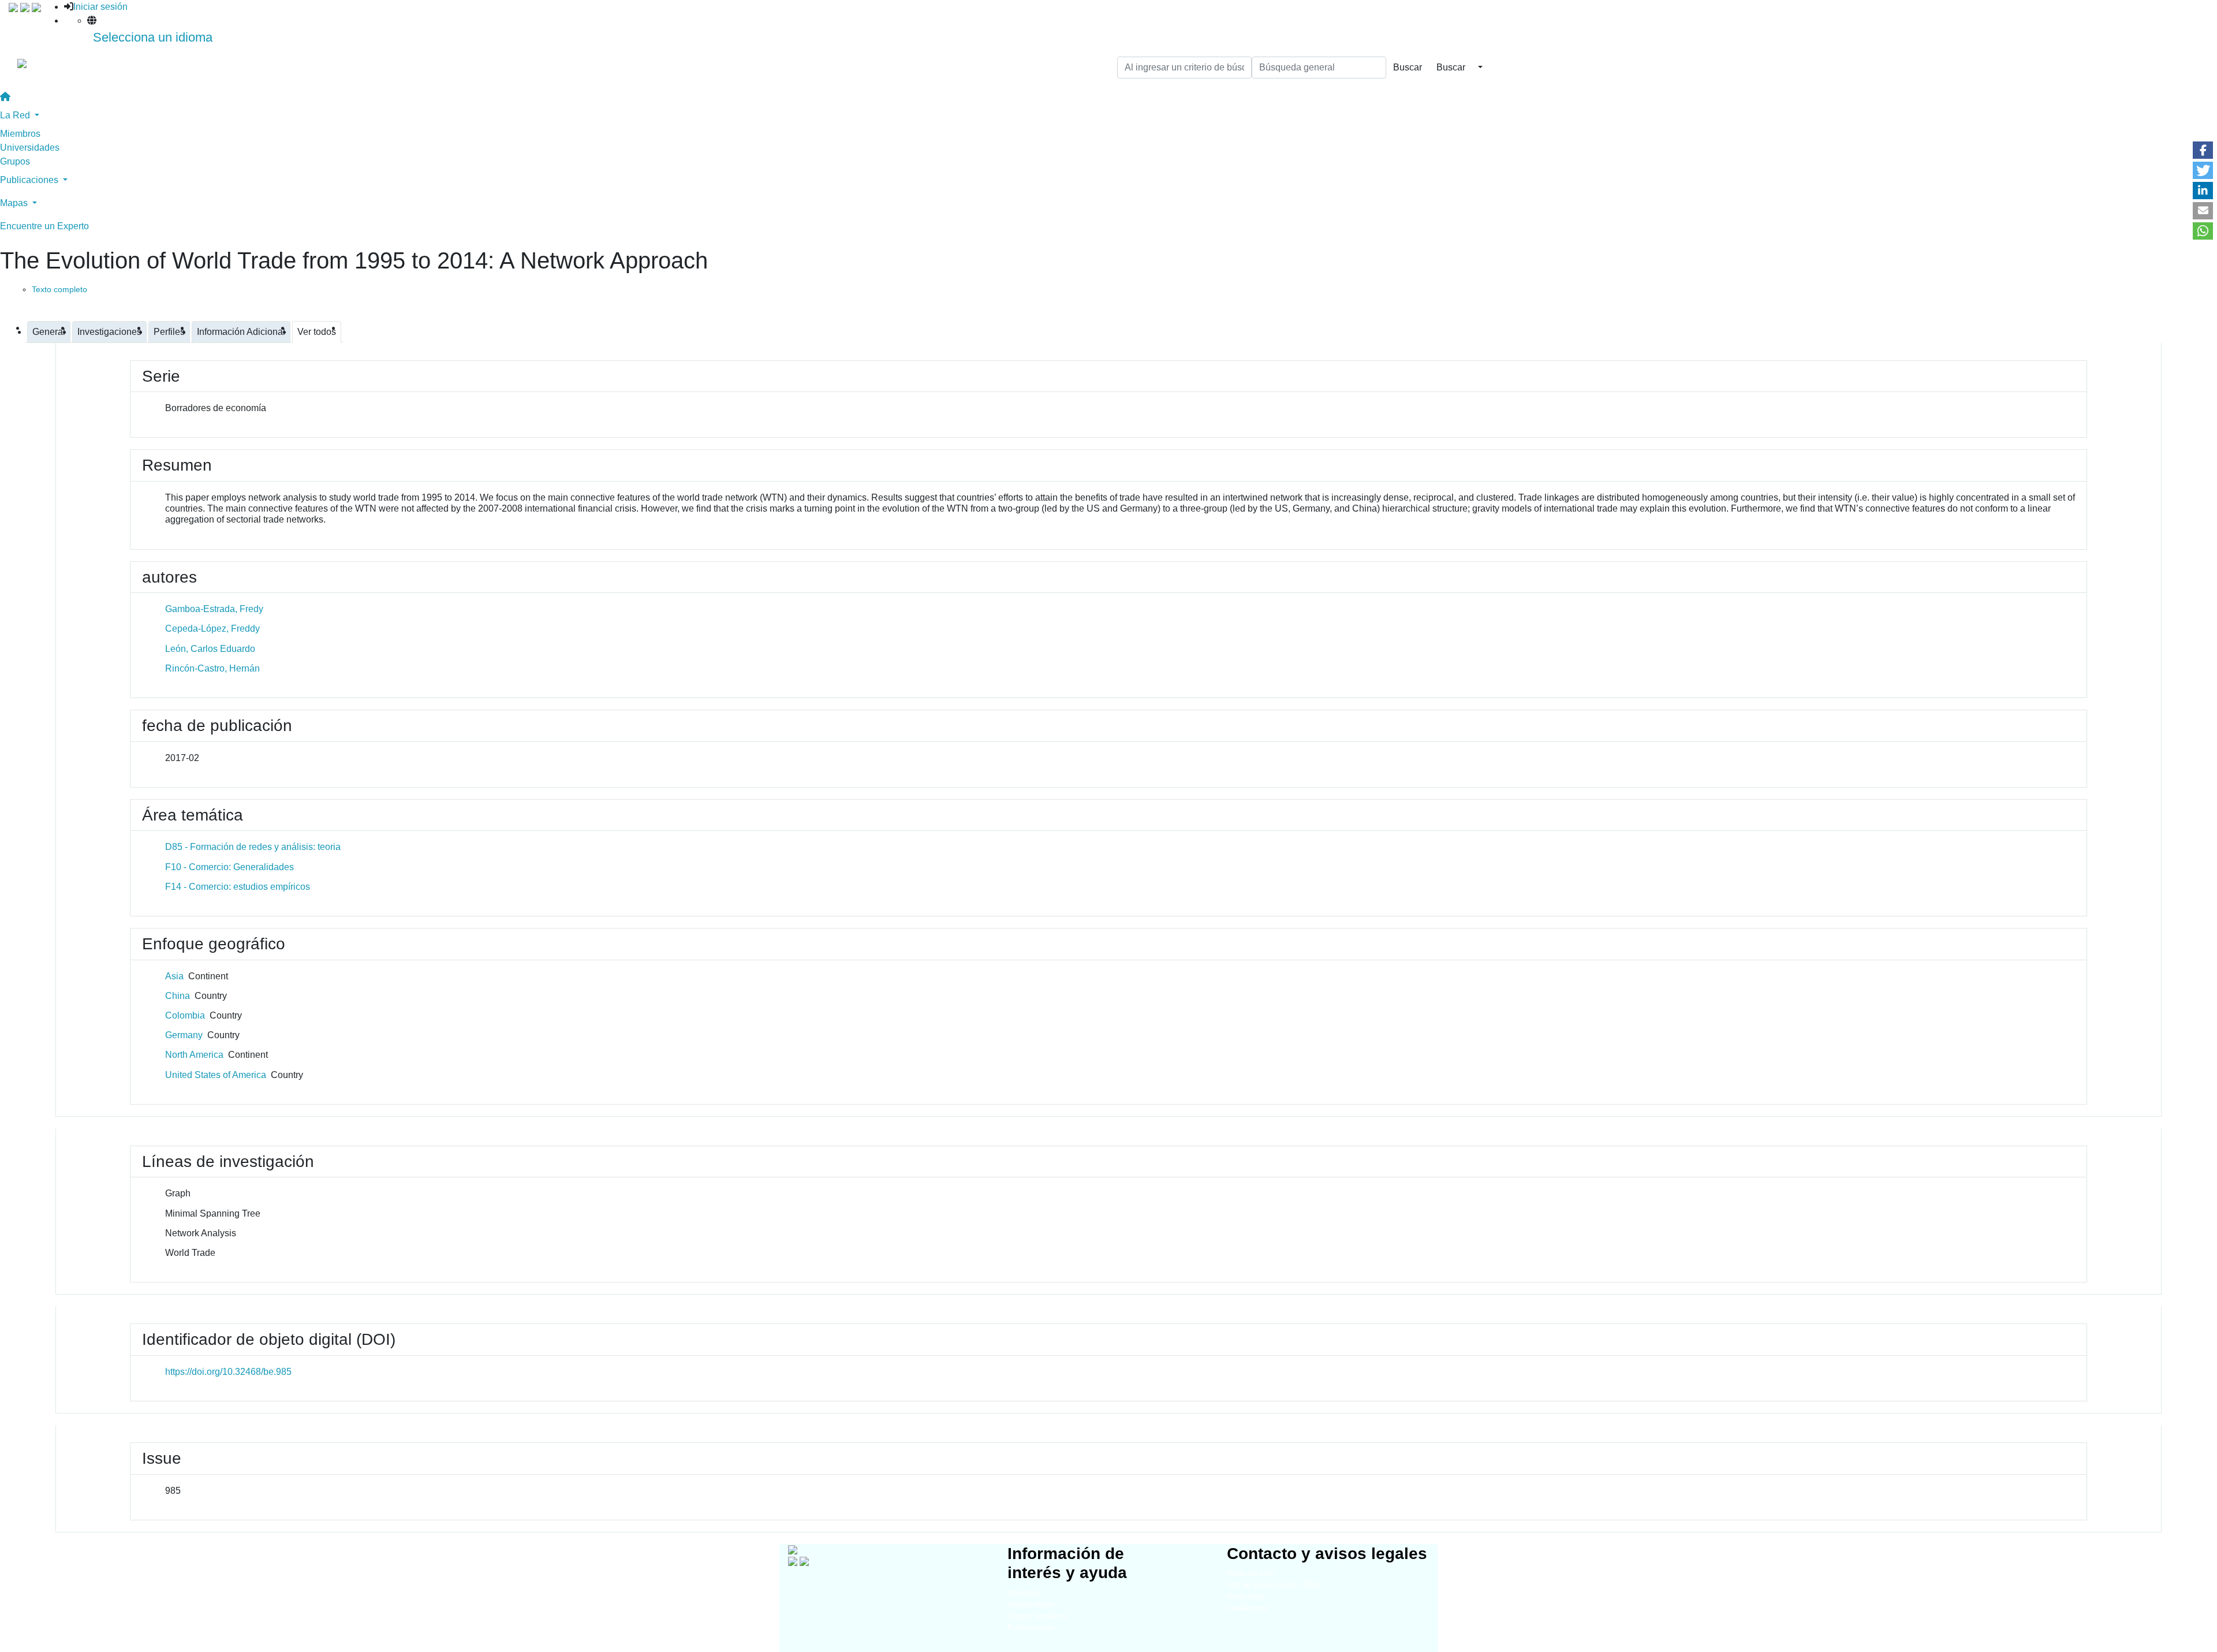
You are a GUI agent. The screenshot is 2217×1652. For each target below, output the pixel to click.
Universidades (30, 148)
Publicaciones (1031, 1627)
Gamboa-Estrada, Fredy (214, 609)
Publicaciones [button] (30, 180)
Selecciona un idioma (153, 37)
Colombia (185, 1015)
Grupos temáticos (1037, 1616)
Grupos (15, 161)
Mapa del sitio (1250, 1573)
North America (194, 1055)
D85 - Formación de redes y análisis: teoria (253, 847)
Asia (174, 976)
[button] (2203, 150)
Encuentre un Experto (44, 226)
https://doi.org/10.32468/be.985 (228, 1372)
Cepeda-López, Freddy (212, 629)
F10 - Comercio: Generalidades (229, 867)
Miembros (20, 134)
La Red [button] (16, 115)
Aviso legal (1245, 1596)
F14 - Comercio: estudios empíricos (238, 887)
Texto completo (59, 289)
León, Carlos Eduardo (210, 649)
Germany (184, 1035)
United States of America (216, 1075)
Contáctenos (1248, 1608)
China (178, 996)
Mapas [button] (15, 203)
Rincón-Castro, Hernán (212, 668)
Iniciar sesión (100, 7)
